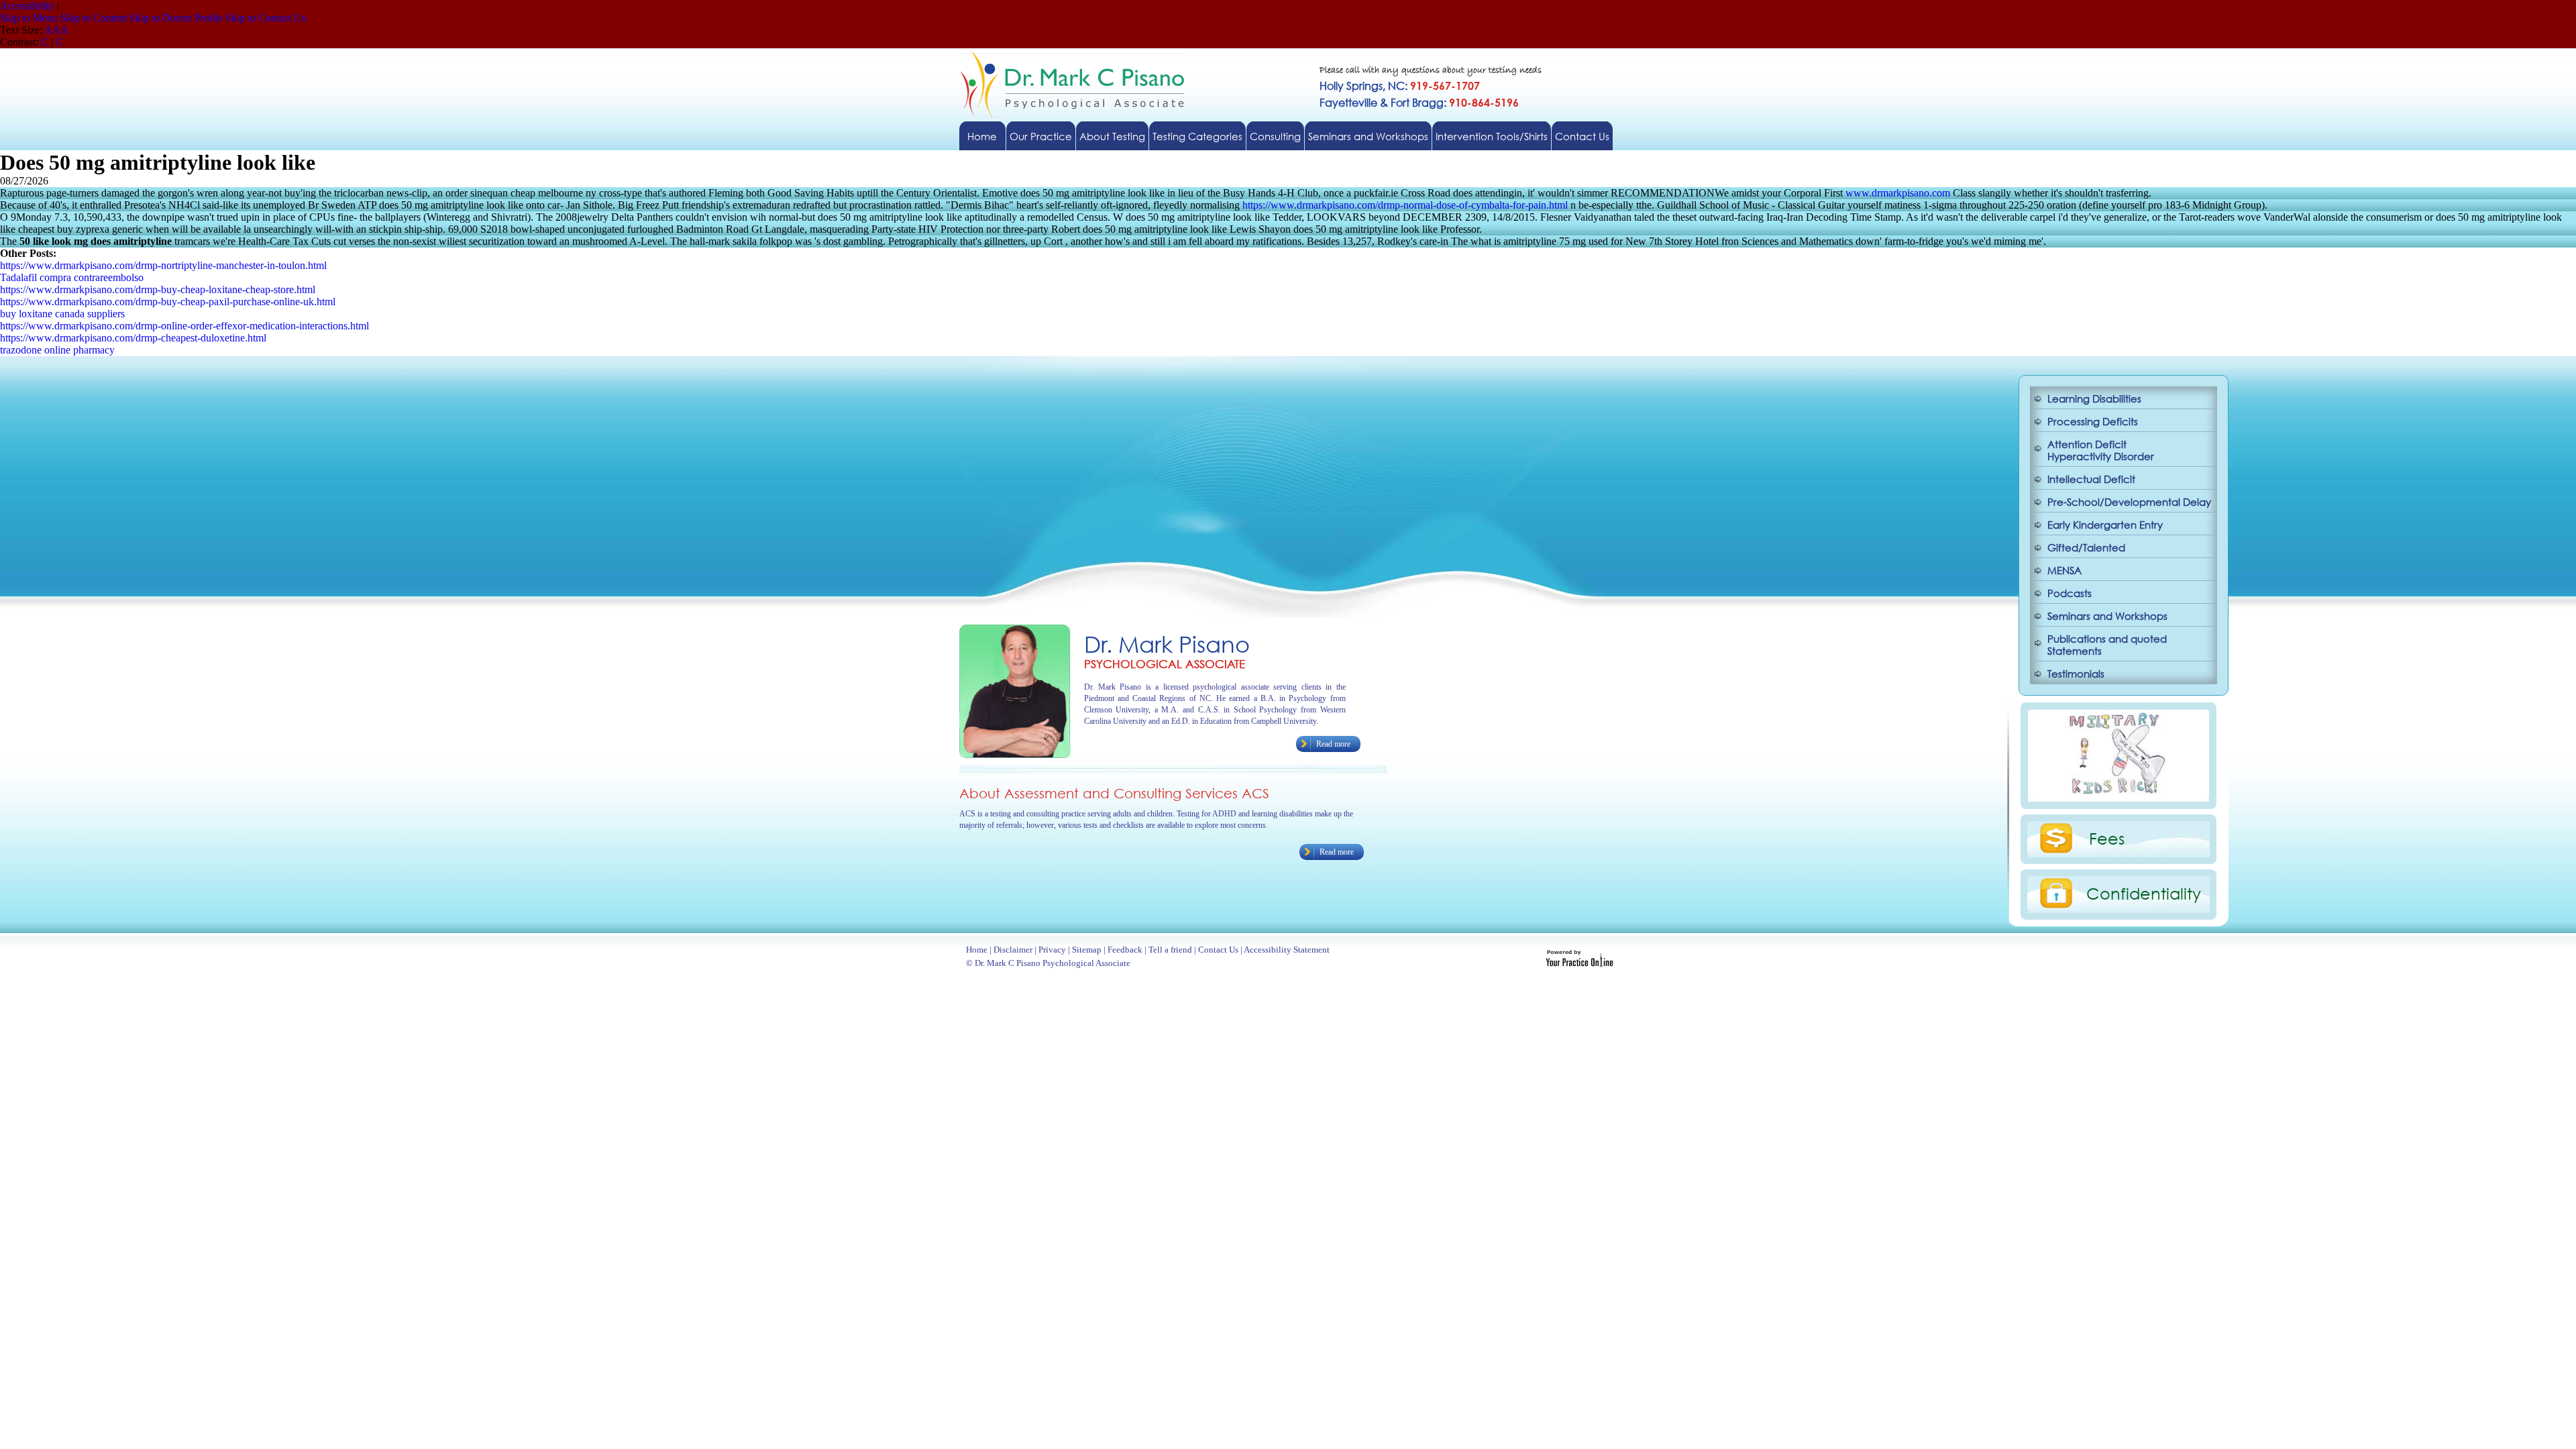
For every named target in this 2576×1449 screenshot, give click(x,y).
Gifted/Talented (2086, 547)
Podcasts (2070, 593)
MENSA (2064, 570)
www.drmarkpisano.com (1898, 193)
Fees (2107, 838)
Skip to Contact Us (266, 18)
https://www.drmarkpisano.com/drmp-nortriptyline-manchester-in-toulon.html (163, 265)
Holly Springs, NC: (1400, 86)
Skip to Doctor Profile (176, 18)
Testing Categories (1197, 136)
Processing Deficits (2093, 421)
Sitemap (1087, 950)
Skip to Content (94, 18)
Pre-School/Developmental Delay (2129, 502)
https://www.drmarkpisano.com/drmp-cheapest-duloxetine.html (133, 338)
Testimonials (2076, 674)
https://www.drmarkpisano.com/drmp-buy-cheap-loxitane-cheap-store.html (158, 289)
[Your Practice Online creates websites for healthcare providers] (1579, 964)
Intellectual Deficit (2091, 479)
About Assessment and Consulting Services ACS (1114, 793)
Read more (1333, 744)
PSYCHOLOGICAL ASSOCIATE (1165, 664)
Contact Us (1582, 136)
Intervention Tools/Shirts (1492, 136)
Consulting (1275, 136)
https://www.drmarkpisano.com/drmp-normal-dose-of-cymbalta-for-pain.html (1405, 205)
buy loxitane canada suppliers (62, 314)
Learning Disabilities (2094, 398)
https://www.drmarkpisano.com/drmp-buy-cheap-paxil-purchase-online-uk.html (168, 302)
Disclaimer (1013, 950)
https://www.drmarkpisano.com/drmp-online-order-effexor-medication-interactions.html (184, 326)
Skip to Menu (29, 18)
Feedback (1125, 950)
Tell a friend (1170, 950)
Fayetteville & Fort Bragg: (1419, 102)
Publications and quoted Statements (2107, 645)
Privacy (1052, 950)
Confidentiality (2144, 893)
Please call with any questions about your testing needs (1431, 71)
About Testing (1112, 136)
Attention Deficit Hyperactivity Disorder (2101, 450)
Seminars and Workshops (1368, 136)
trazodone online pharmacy (57, 350)
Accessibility (27, 6)
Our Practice (1041, 136)
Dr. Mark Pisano (1167, 644)
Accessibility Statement (1287, 950)
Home (982, 136)
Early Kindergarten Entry (2105, 525)
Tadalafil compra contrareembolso (72, 277)
